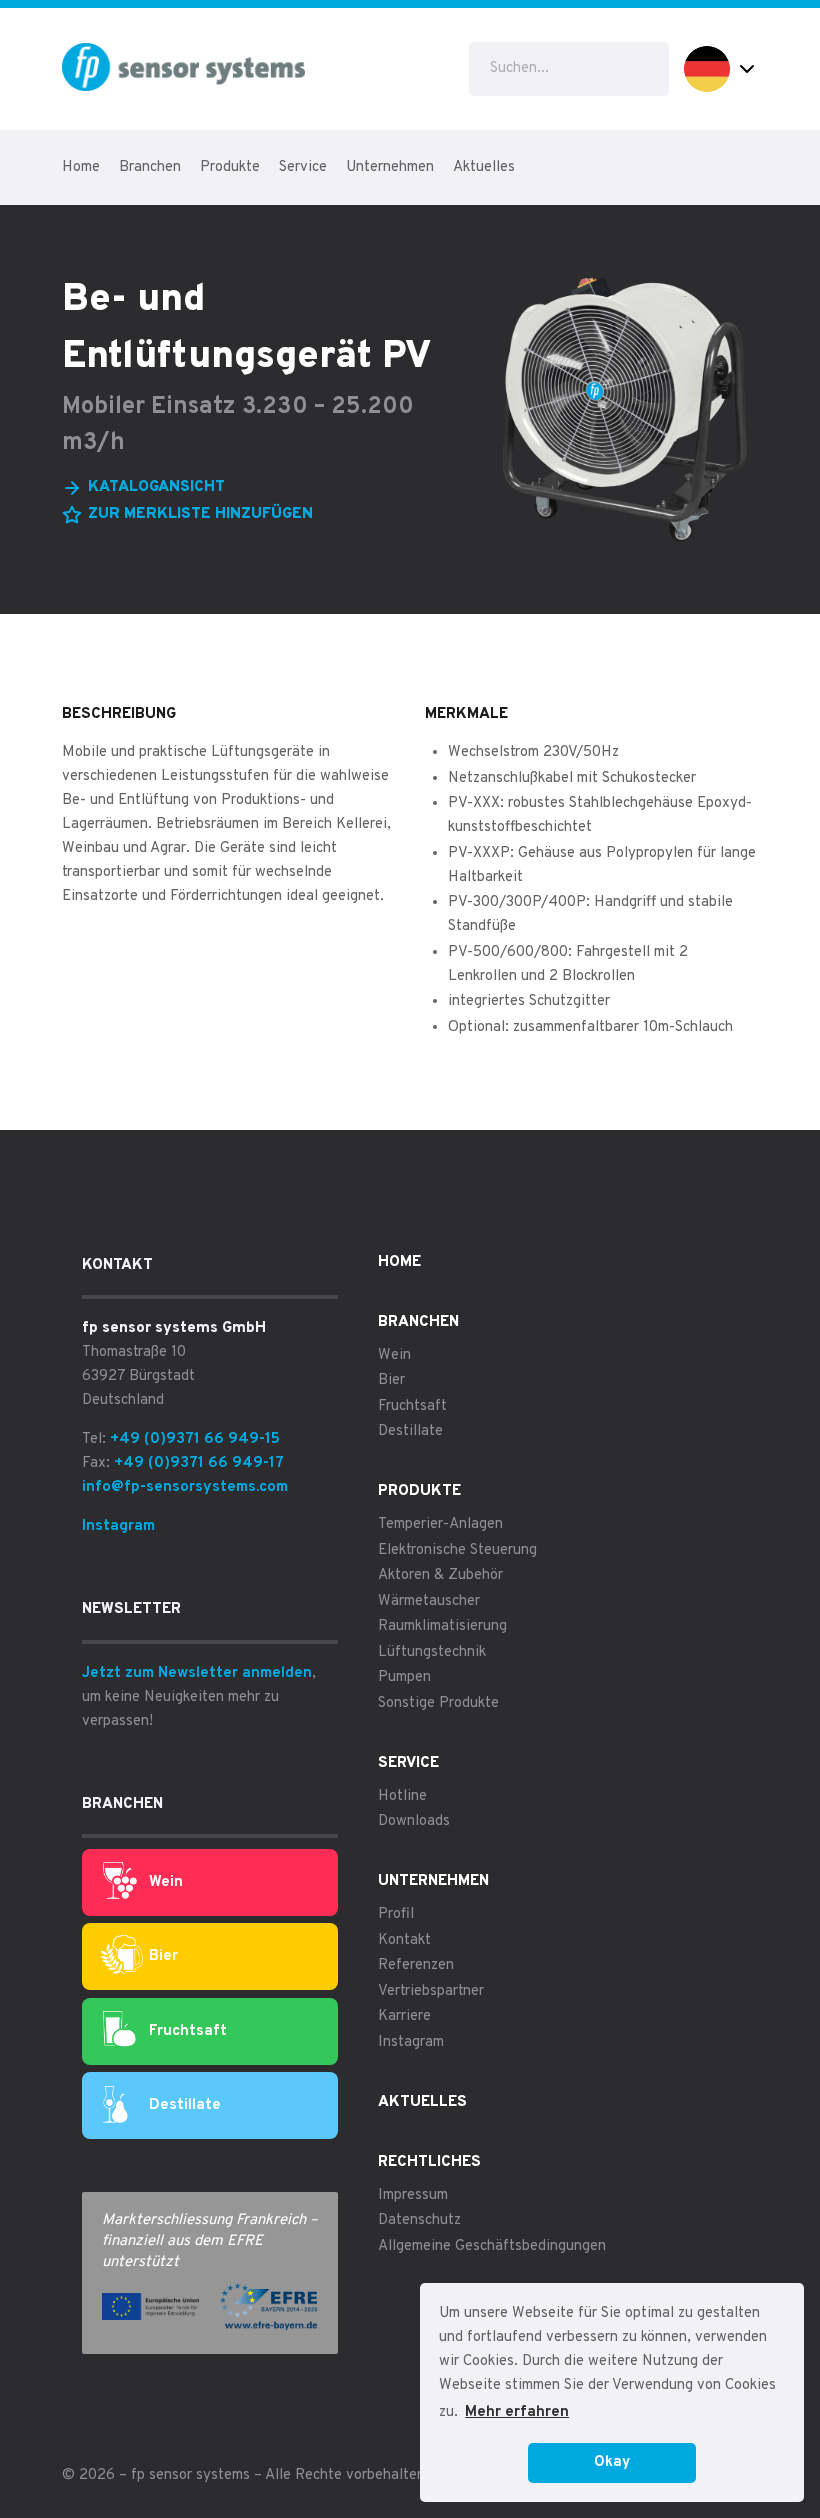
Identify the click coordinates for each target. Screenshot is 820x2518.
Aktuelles (484, 167)
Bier (163, 1956)
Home (81, 167)
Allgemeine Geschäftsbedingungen (492, 2246)
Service (303, 167)
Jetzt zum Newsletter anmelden (197, 1673)
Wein (166, 1882)
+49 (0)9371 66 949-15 (195, 1439)
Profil (396, 1914)
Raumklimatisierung (442, 1626)
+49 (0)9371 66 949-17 (199, 1463)
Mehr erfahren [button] (517, 2412)
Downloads (414, 1821)
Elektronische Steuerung (457, 1550)
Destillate (185, 2105)
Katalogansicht (156, 487)
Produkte (230, 167)
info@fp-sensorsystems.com (185, 1487)
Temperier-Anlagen (440, 1524)
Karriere (404, 2016)
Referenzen (416, 1965)
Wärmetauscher (429, 1601)
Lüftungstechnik (432, 1652)
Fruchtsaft (188, 2031)
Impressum (413, 2195)
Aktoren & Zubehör (440, 1575)
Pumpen (404, 1677)
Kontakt (404, 1940)
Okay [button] (612, 2462)
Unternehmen (390, 167)
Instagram (118, 1526)
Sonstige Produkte (438, 1703)
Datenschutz (419, 2220)
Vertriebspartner (431, 1991)
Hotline (402, 1796)
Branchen (150, 167)
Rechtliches (429, 2162)
